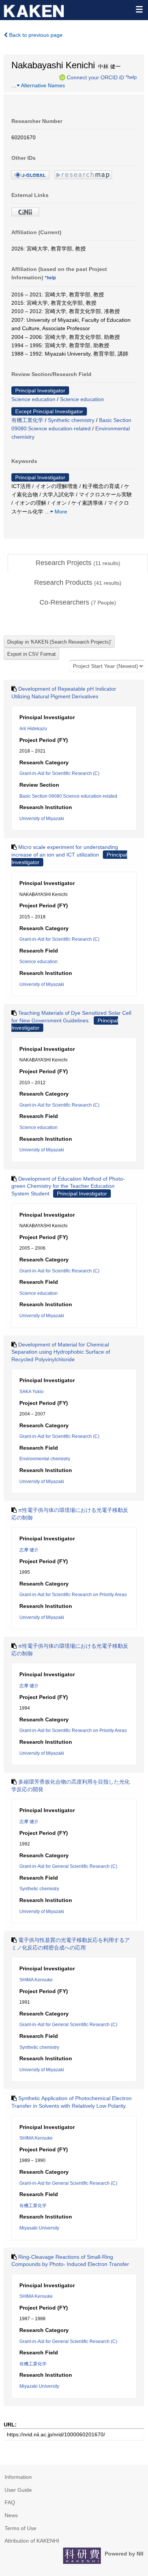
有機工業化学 (27, 420)
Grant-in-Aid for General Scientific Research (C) (68, 1866)
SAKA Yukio (31, 1392)
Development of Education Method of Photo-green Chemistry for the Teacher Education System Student (68, 1186)
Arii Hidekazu (33, 729)
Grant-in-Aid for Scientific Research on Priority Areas (73, 1595)
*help (131, 77)
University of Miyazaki (42, 819)
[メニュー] (139, 9)
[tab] (78, 563)
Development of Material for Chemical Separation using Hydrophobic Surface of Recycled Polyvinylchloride (61, 1352)
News (11, 2515)
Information (18, 2477)
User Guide (18, 2490)
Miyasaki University (39, 2228)
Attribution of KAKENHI (32, 2541)
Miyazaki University (39, 2386)
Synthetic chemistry (71, 420)
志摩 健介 (29, 1550)
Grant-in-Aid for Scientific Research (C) (59, 773)
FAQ (10, 2502)
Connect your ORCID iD (95, 77)
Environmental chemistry (45, 1459)
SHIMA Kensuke (36, 1980)
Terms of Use (20, 2528)
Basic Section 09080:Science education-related (68, 796)
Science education (33, 399)
